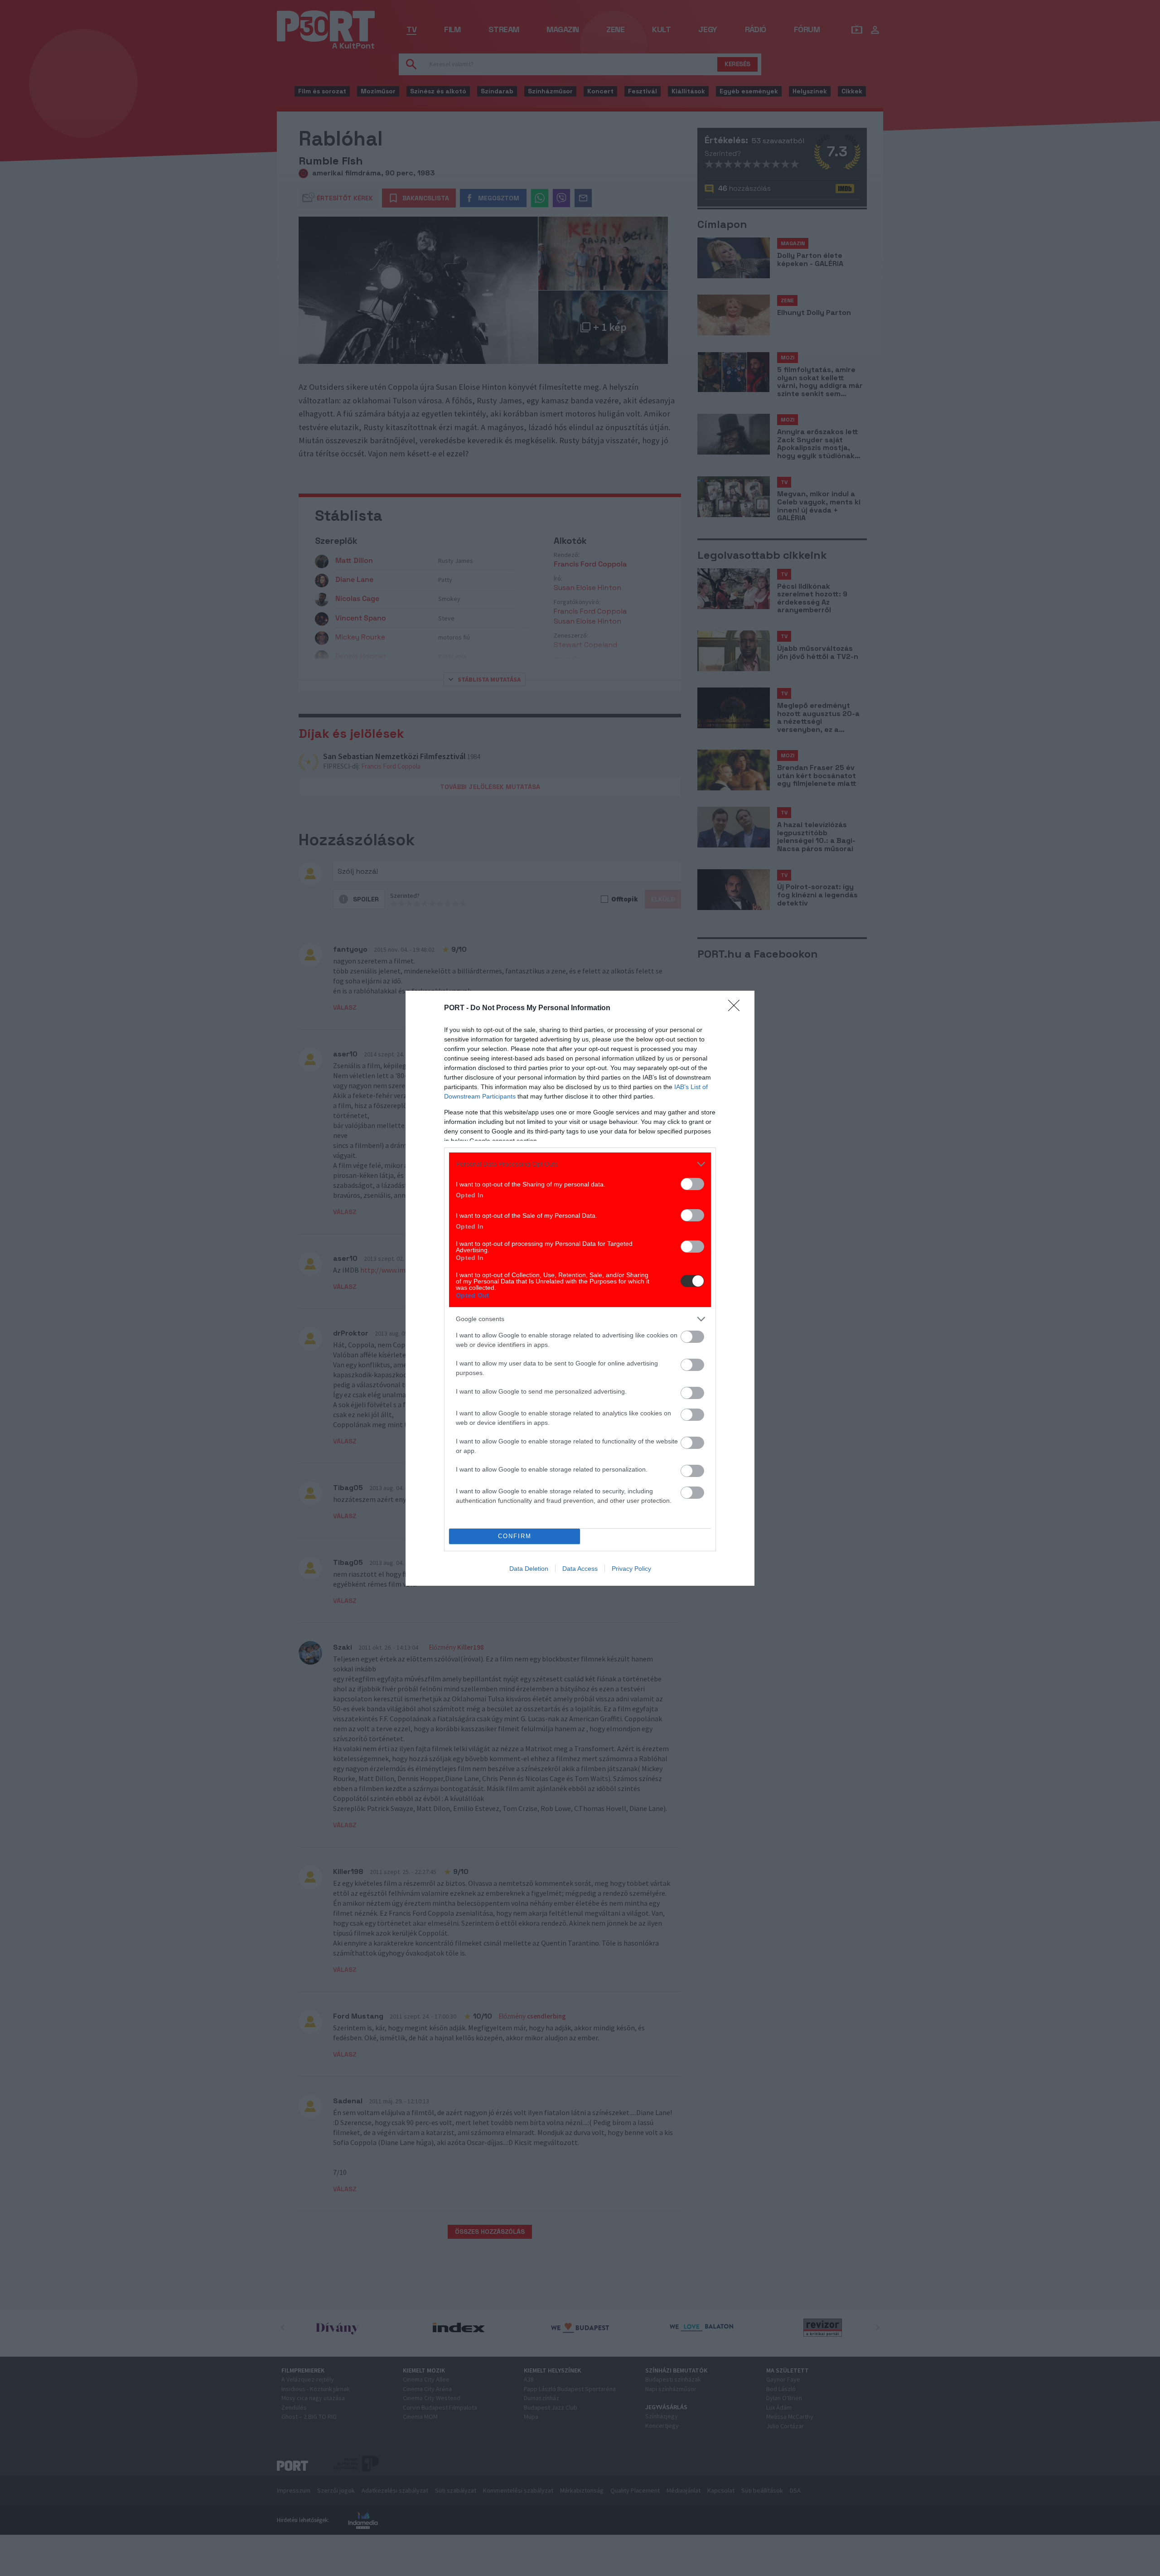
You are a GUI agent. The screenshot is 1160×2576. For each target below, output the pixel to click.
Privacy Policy (631, 1569)
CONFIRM (515, 1536)
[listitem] (580, 1164)
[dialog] (580, 1288)
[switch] (692, 1184)
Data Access (580, 1569)
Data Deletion (529, 1569)
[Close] (737, 1008)
